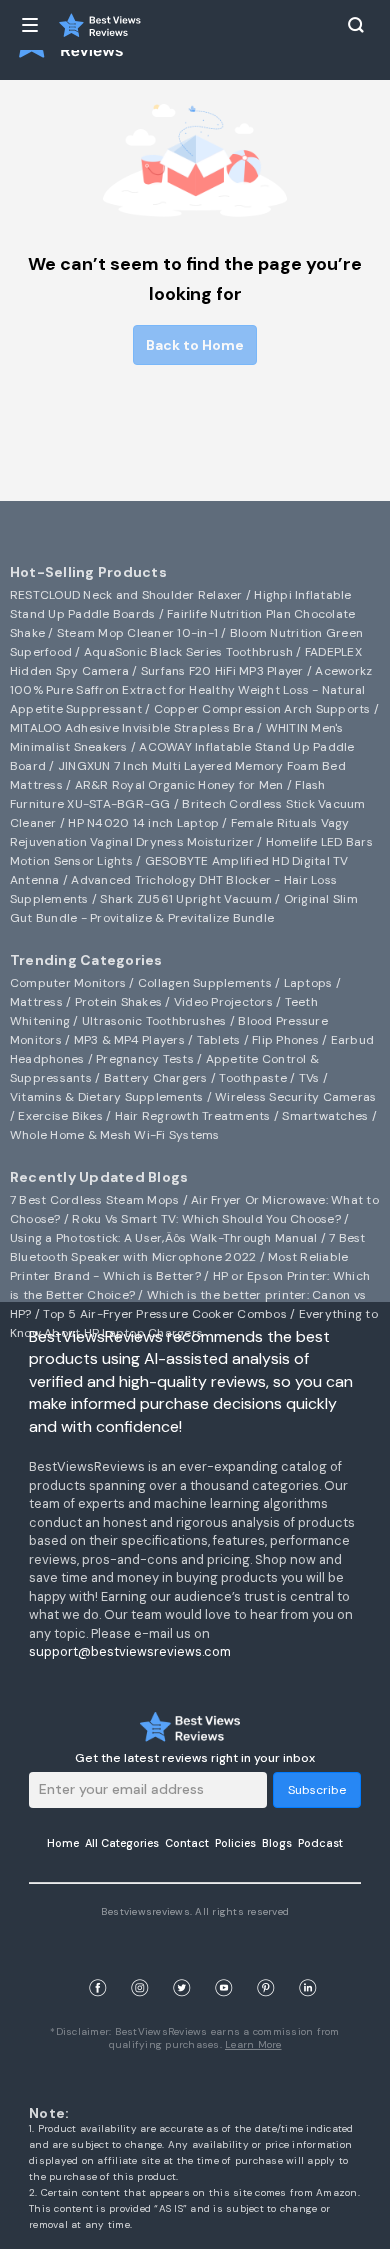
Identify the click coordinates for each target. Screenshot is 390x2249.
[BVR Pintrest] (266, 1964)
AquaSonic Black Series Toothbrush (188, 652)
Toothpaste (253, 1078)
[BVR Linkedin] (308, 1964)
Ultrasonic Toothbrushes (154, 1021)
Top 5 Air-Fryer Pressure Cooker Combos (165, 1314)
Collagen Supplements (205, 983)
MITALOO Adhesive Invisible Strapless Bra (132, 728)
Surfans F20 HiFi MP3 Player (222, 671)
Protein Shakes (119, 1002)
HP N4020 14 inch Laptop (143, 823)
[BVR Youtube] (224, 1964)
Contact (187, 1843)
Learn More (253, 2044)
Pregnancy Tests (145, 1059)
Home (63, 1843)
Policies (235, 1843)
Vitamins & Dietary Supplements (107, 1097)
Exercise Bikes (60, 1116)
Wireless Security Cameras (295, 1097)
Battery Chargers (156, 1078)
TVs (309, 1078)
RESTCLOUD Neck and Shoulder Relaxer (126, 595)
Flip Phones (285, 1040)
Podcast (320, 1843)
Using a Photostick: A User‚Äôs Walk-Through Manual (164, 1238)
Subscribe (317, 1790)
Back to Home (195, 345)
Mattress (36, 1002)
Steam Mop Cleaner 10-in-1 (137, 633)
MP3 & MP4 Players (129, 1040)
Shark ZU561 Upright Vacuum (186, 899)
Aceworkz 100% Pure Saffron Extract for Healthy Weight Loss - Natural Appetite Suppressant (191, 690)
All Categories (122, 1843)
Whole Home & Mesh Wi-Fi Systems (115, 1135)
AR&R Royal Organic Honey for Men (179, 785)
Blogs (277, 1843)
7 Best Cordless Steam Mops (95, 1200)
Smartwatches (325, 1116)
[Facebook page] (98, 1964)
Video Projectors (223, 1002)
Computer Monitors (68, 983)
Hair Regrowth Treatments (193, 1116)
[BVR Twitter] (182, 1964)
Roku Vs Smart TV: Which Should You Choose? (206, 1219)
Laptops (308, 983)
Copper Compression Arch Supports (262, 709)
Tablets (219, 1040)
